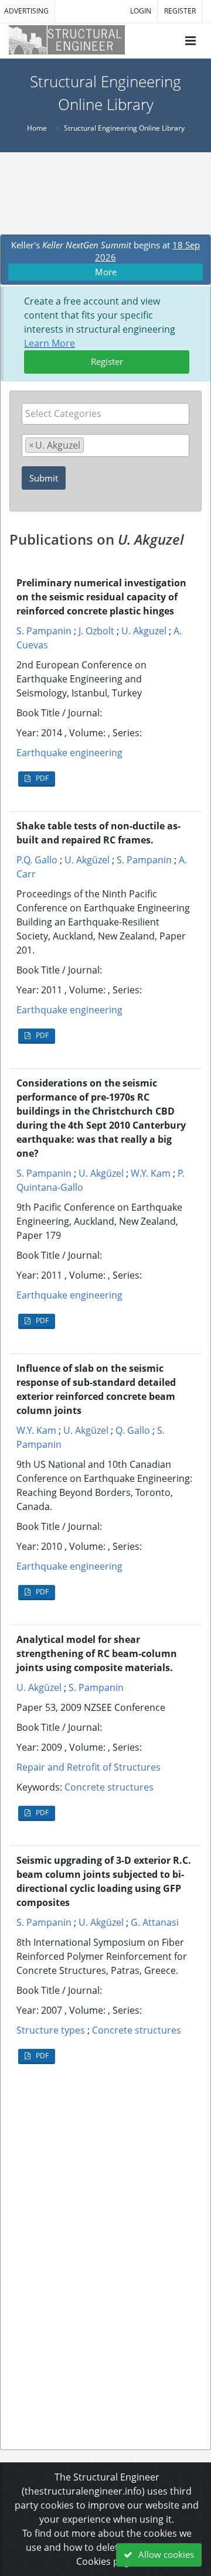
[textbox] (108, 414)
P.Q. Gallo (37, 860)
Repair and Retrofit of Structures (89, 1767)
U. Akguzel (144, 631)
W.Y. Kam (151, 1173)
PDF (41, 778)
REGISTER (180, 11)
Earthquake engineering (69, 753)
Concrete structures (109, 1787)
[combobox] (105, 414)
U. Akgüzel (87, 860)
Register (107, 361)
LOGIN (141, 11)
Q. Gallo (133, 1430)
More (106, 272)
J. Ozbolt (96, 631)
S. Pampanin (44, 631)
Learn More (50, 343)
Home (37, 128)
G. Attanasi (155, 1922)
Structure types (51, 2030)
